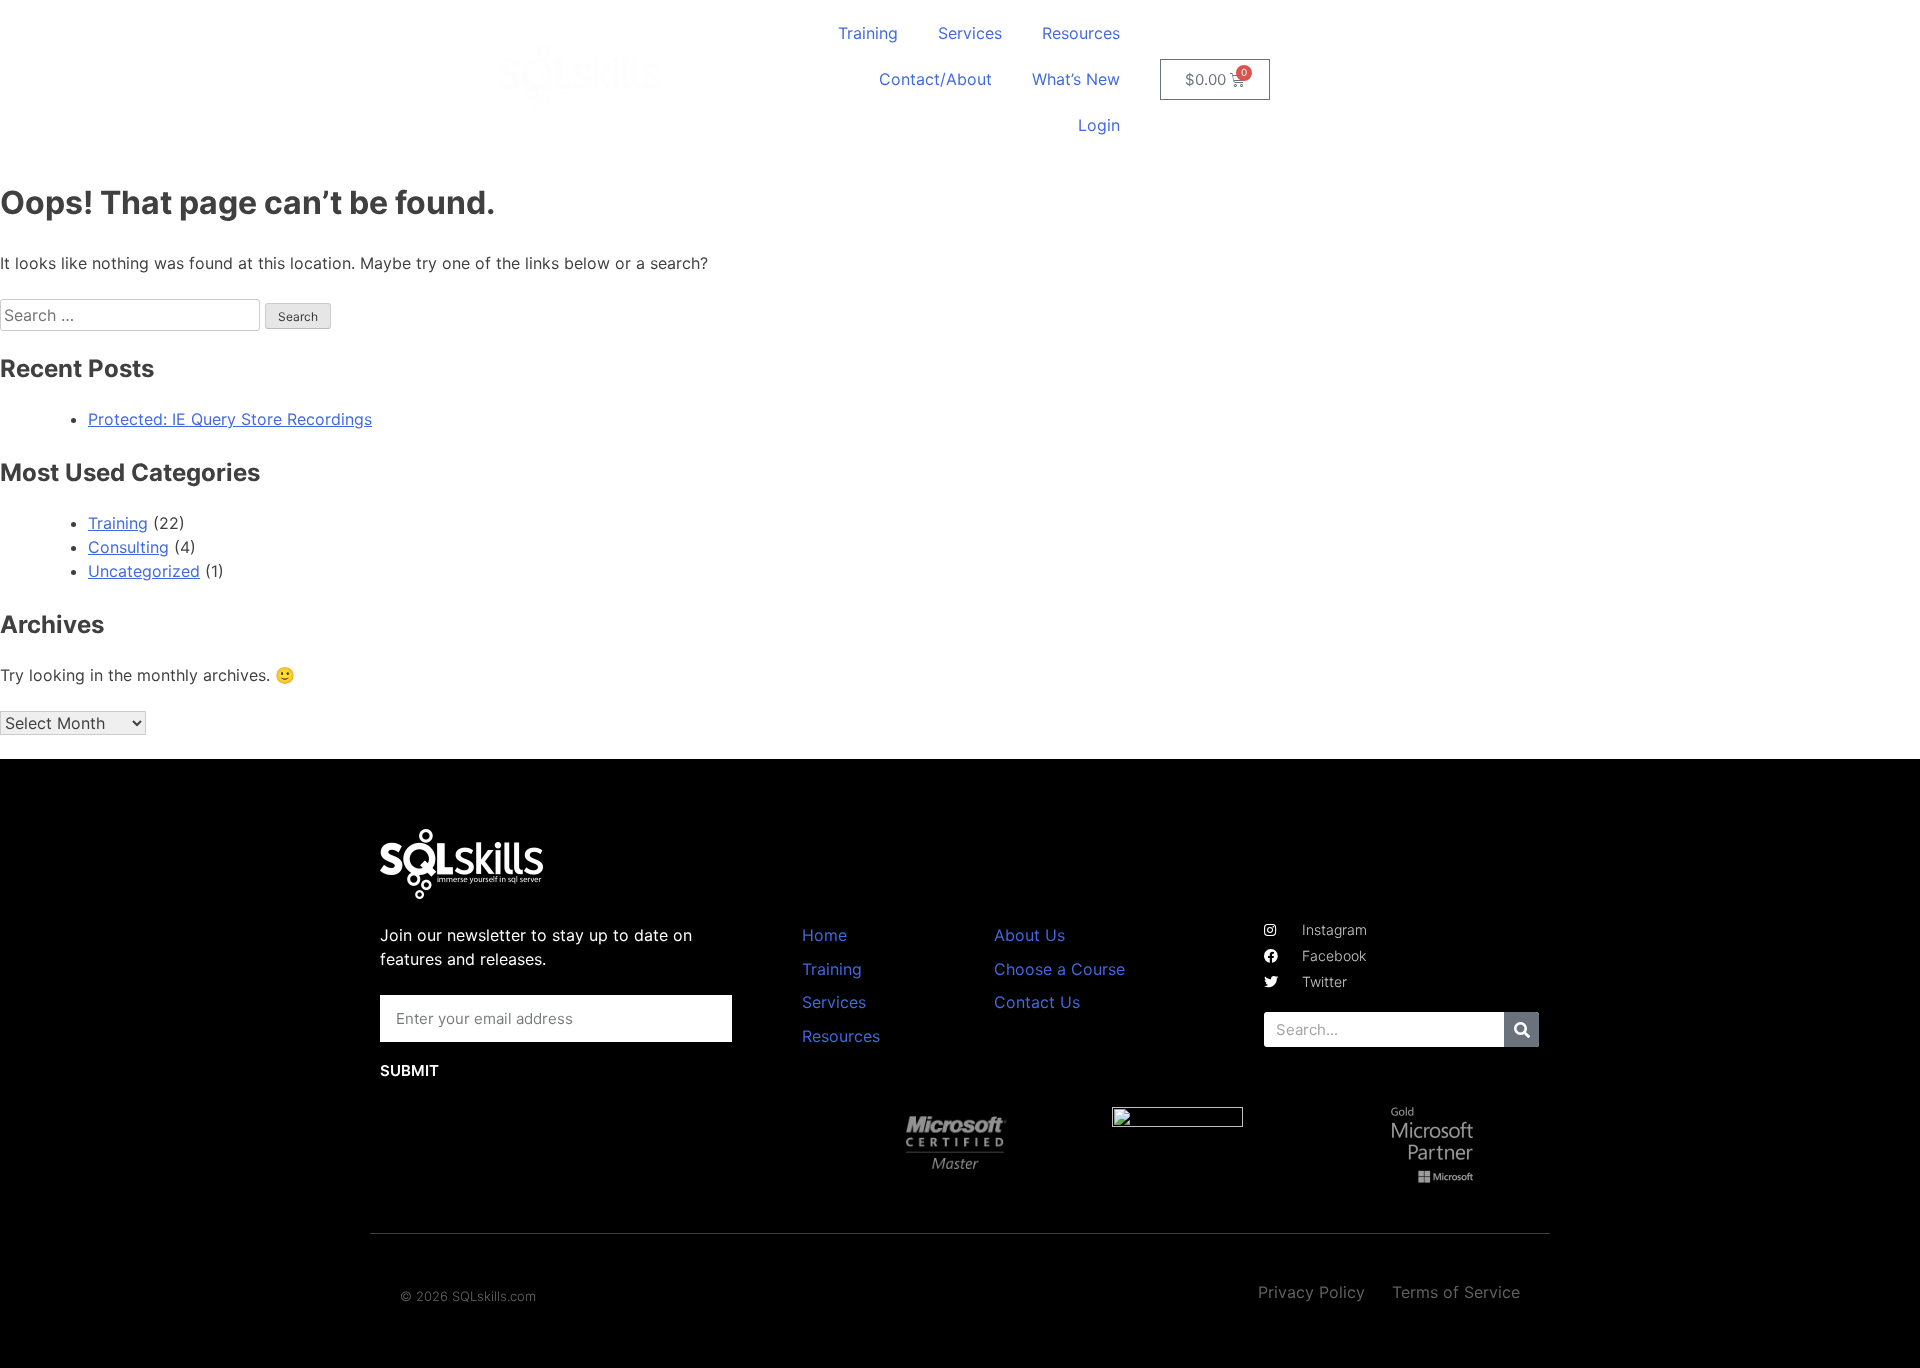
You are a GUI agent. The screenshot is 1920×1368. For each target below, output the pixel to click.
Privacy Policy (1311, 1292)
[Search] (1521, 1029)
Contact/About (935, 79)
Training (868, 33)
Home (824, 935)
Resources (1081, 33)
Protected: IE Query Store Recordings (230, 419)
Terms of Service (1456, 1292)
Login (1099, 125)
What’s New (1076, 79)
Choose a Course (1059, 969)
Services (970, 33)
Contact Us (1037, 1002)
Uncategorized (144, 571)
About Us (1029, 935)
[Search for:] (132, 315)
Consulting (128, 547)
